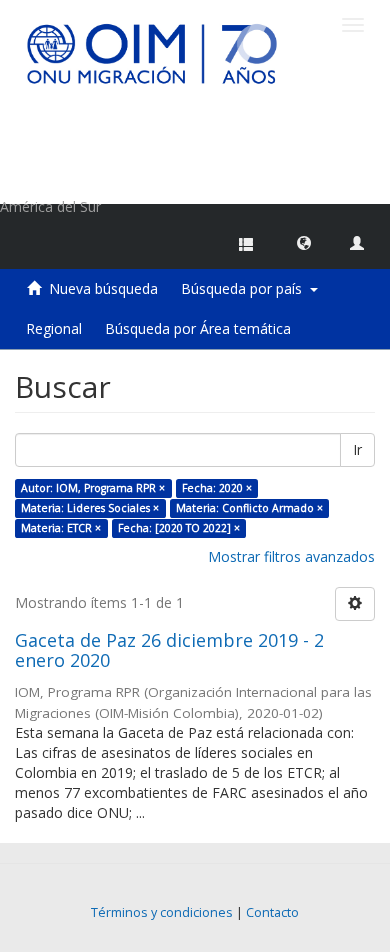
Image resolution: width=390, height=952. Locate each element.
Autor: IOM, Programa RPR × (93, 488)
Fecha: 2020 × (217, 488)
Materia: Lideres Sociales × (90, 508)
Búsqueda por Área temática (198, 328)
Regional (54, 328)
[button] (304, 242)
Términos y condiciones (162, 912)
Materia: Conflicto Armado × (249, 508)
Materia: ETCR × (61, 528)
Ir (357, 449)
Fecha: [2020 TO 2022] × (179, 528)
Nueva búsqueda (103, 288)
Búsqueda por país (245, 288)
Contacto (272, 912)
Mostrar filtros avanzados (291, 556)
